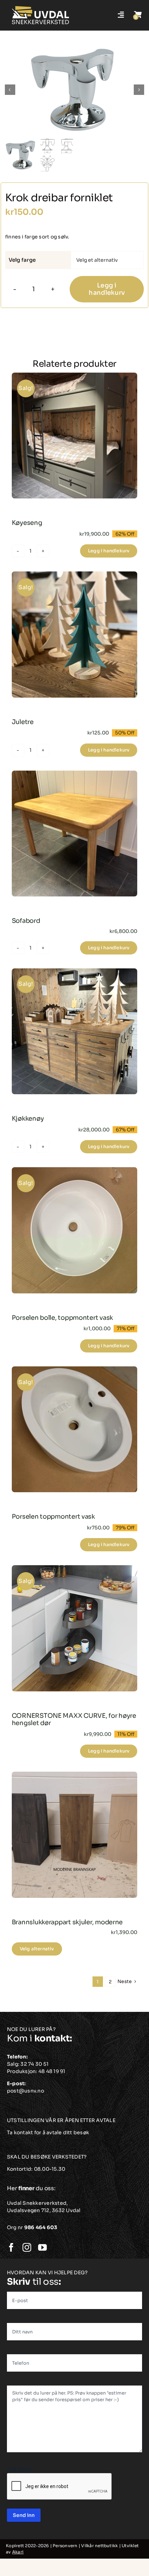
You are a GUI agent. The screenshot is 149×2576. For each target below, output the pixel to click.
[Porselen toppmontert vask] (75, 1429)
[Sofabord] (75, 834)
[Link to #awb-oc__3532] (138, 15)
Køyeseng (27, 523)
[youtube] (42, 2247)
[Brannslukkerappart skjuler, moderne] (75, 1835)
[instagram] (27, 2247)
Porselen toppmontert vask (53, 1517)
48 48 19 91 (52, 2071)
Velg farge (22, 260)
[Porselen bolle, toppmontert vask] (75, 1230)
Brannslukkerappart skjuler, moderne (67, 1922)
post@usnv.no (25, 2091)
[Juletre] (75, 635)
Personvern (65, 2546)
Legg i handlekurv (107, 289)
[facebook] (11, 2247)
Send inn (24, 2515)
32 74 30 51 (34, 2064)
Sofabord (26, 921)
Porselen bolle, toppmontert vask (62, 1318)
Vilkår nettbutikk (99, 2546)
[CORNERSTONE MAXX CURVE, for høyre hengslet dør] (75, 1628)
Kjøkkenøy (28, 1119)
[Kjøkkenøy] (75, 1031)
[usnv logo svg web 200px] (41, 8)
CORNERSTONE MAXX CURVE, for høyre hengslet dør (74, 1720)
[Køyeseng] (75, 436)
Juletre (23, 722)
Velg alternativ (37, 1949)
